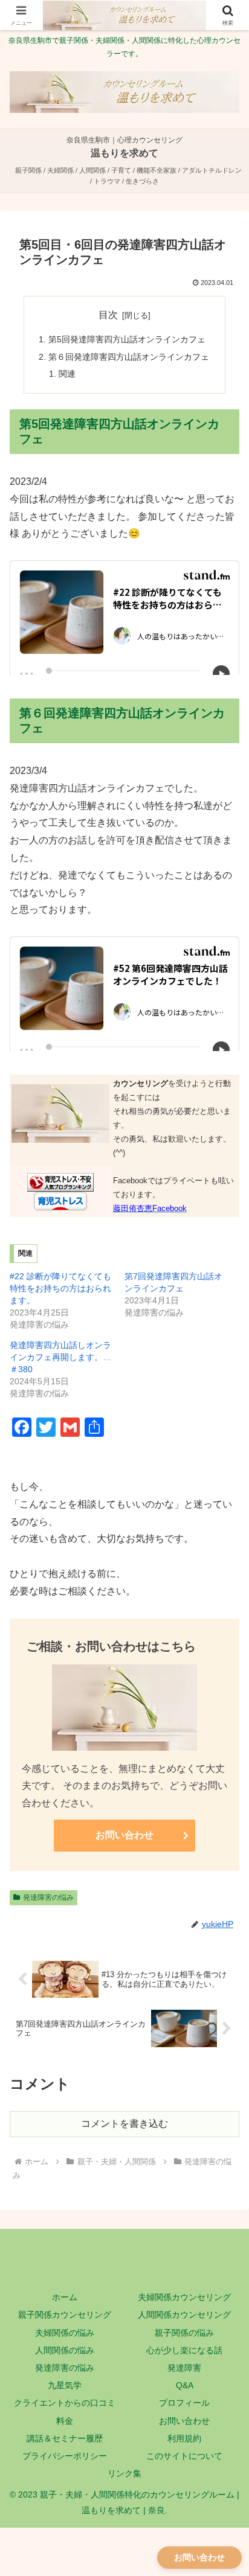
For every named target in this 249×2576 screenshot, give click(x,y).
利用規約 (184, 2438)
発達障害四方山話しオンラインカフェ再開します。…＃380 (60, 1357)
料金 (65, 2421)
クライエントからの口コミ (65, 2403)
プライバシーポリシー (65, 2456)
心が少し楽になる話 (184, 2350)
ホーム (65, 2297)
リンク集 (124, 2473)
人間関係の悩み (65, 2350)
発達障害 (184, 2368)
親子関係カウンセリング (65, 2315)
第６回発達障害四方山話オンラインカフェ (129, 357)
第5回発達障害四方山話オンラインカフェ (127, 339)
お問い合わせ (124, 1835)
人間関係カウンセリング (184, 2315)
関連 (67, 374)
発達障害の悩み (65, 2368)
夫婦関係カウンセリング (184, 2297)
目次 (108, 315)
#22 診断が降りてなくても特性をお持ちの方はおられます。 (60, 1288)
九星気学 (65, 2385)
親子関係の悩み (184, 2333)
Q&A (185, 2385)
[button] (224, 1868)
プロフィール (184, 2403)
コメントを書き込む (124, 2124)
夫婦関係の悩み (65, 2333)
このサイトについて (184, 2456)
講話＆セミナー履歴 (65, 2438)
